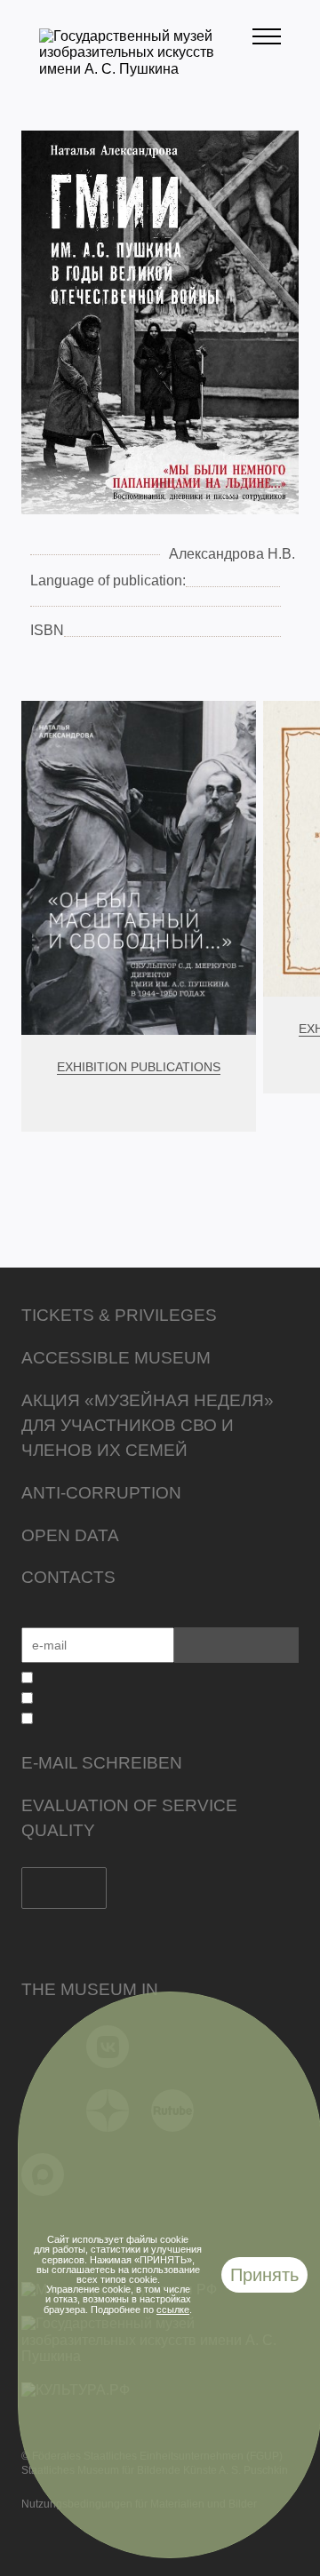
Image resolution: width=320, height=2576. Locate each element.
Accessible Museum (116, 1358)
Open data (70, 1535)
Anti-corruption (101, 1493)
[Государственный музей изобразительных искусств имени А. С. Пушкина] (146, 69)
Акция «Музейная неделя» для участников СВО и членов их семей (148, 1425)
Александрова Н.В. (232, 554)
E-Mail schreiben (102, 1763)
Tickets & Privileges (119, 1315)
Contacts (68, 1577)
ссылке (173, 2310)
